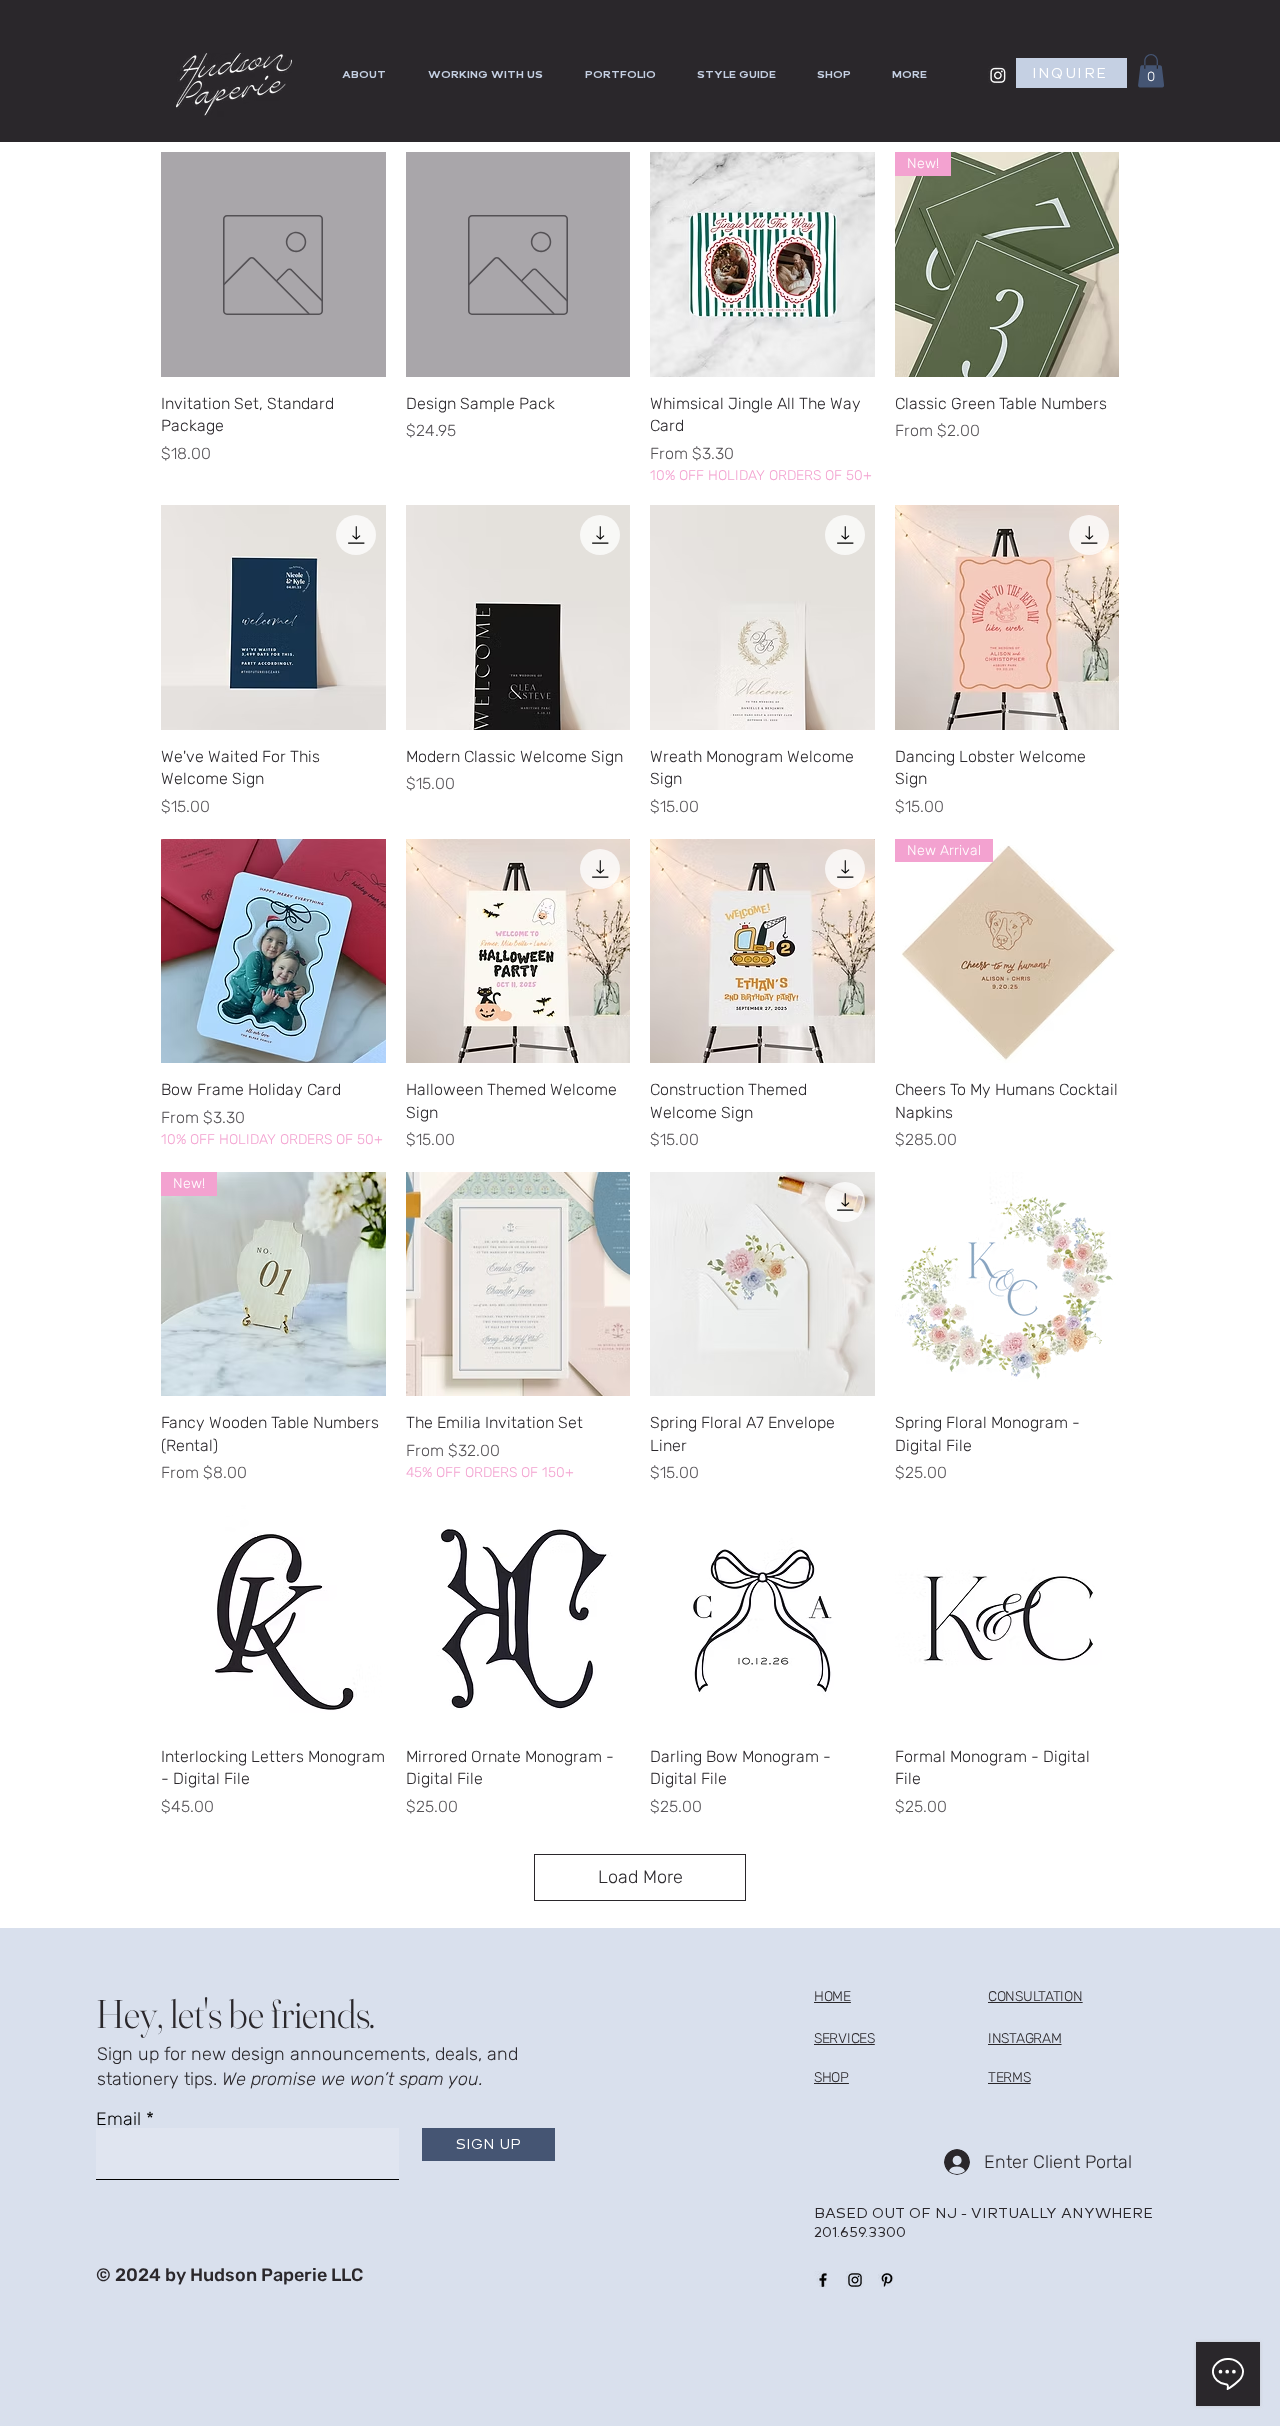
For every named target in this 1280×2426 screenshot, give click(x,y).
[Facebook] (823, 2280)
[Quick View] (273, 264)
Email (118, 2119)
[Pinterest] (887, 2280)
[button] (915, 75)
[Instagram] (998, 75)
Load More (640, 1877)
